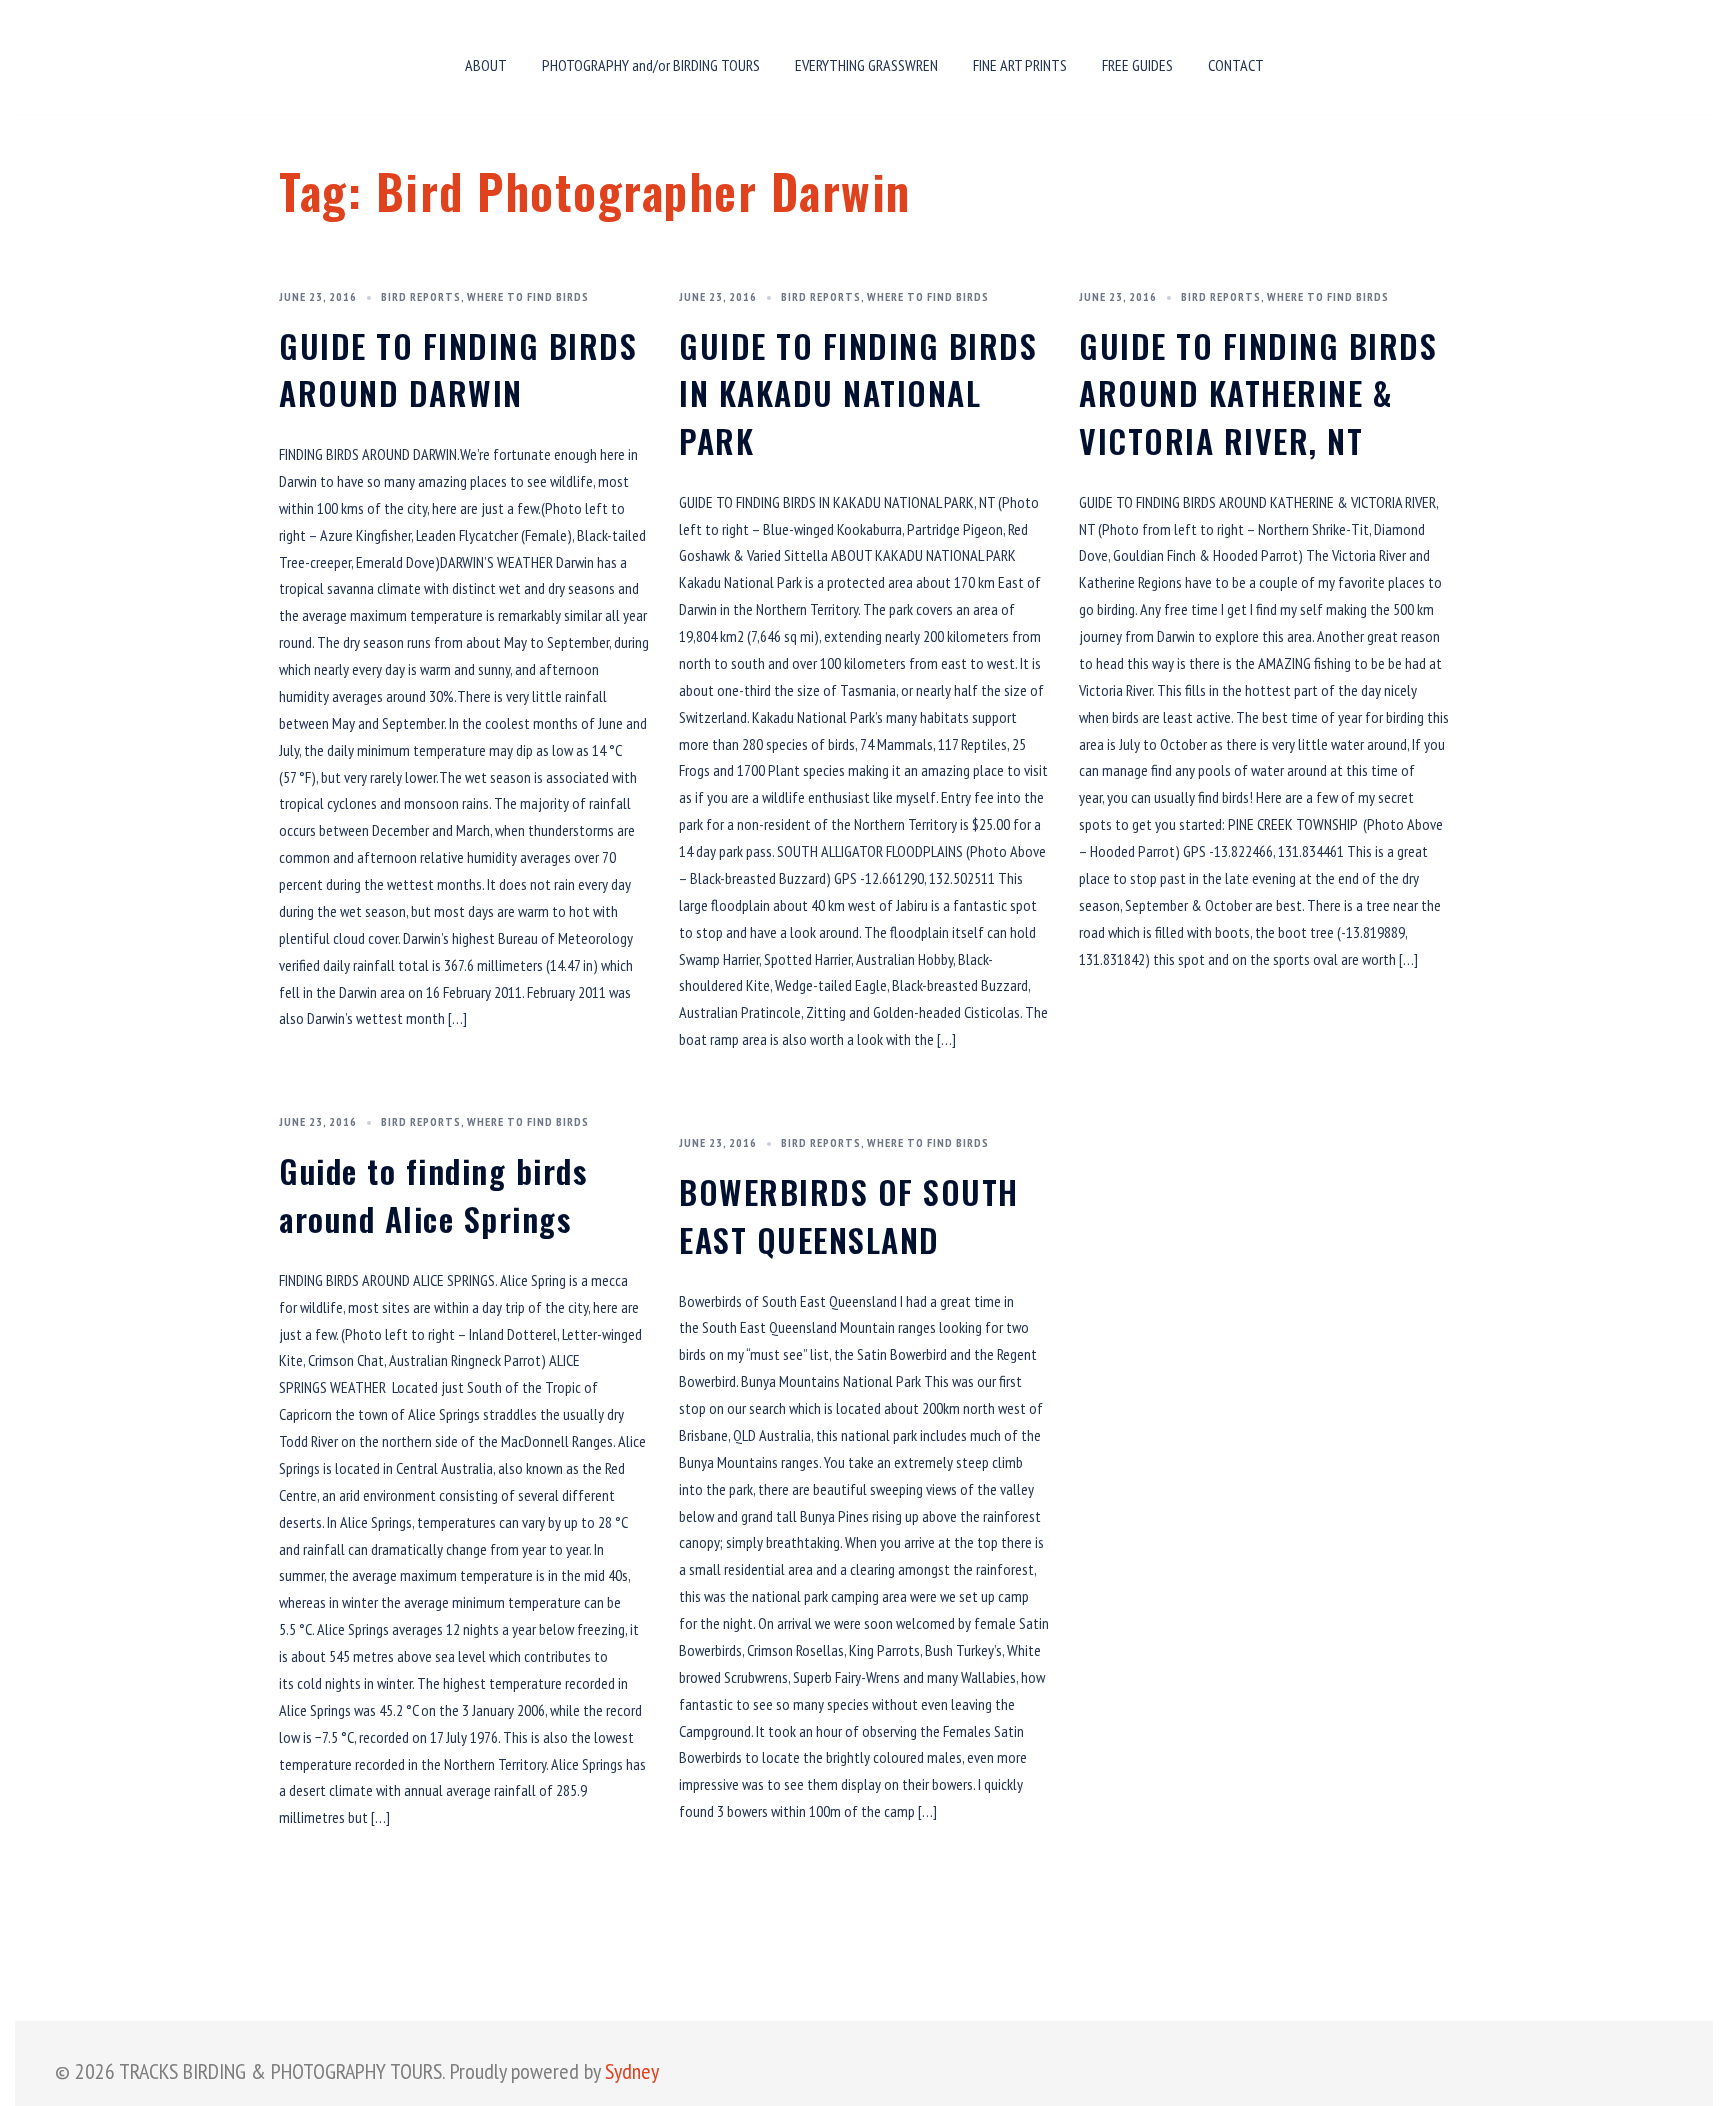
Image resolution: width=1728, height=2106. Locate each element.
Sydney (632, 2071)
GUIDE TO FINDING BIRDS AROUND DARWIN (458, 369)
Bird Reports (421, 296)
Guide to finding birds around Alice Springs (433, 1194)
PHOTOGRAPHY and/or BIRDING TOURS (651, 65)
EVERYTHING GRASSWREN (866, 65)
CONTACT (1236, 65)
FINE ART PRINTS (1020, 65)
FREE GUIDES (1137, 65)
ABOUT (486, 65)
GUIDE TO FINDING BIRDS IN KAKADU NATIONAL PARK (858, 393)
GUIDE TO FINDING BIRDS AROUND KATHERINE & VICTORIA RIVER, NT (1258, 393)
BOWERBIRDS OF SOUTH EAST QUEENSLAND (849, 1215)
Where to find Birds (528, 296)
